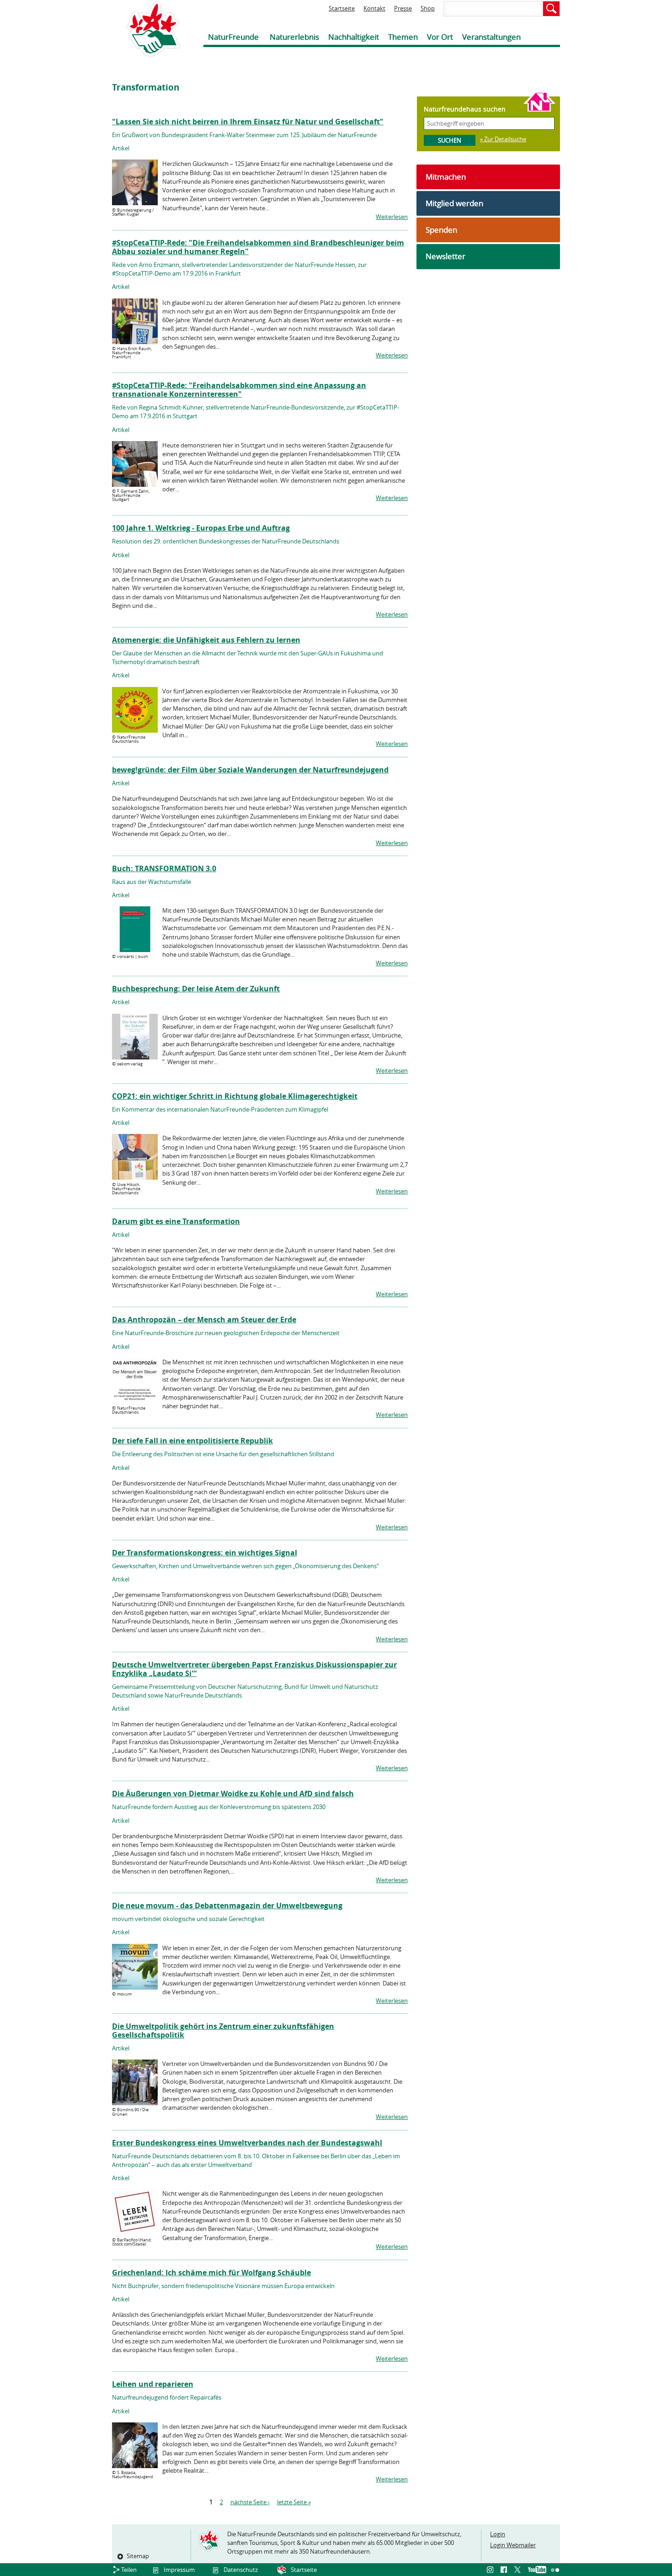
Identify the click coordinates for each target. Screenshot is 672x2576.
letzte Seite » (294, 2502)
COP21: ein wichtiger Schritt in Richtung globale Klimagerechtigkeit (235, 1096)
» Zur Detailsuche (503, 139)
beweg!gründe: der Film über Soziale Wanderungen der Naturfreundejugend (250, 770)
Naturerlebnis (294, 37)
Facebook (505, 2570)
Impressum (179, 2570)
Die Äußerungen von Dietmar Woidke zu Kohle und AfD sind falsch (233, 1794)
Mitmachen (446, 177)
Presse (403, 8)
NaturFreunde (233, 37)
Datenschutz (241, 2570)
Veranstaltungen (491, 37)
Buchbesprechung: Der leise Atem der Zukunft (196, 989)
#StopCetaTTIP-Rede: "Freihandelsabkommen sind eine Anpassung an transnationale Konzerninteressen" (239, 390)
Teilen (129, 2570)
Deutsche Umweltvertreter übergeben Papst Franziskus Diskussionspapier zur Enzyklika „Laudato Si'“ (254, 1669)
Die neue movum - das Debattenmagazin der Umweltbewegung (227, 1905)
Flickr (555, 2570)
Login (498, 2534)
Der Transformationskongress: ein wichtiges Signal (205, 1553)
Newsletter (445, 256)
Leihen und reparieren (153, 2384)
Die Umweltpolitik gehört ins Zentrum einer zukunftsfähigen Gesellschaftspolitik (223, 2030)
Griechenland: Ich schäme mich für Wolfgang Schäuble (211, 2273)
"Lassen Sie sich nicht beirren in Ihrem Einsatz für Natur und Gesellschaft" (248, 122)
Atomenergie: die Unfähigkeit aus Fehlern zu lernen (206, 640)
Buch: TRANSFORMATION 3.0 (164, 868)
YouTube (537, 2570)
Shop (428, 8)
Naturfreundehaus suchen (465, 109)
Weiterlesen (392, 217)
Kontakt (374, 8)
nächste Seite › (250, 2502)
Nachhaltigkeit (354, 37)
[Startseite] (146, 29)
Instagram (491, 2570)
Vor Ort (440, 37)
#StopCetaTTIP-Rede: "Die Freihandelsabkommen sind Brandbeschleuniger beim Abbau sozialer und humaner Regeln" (258, 247)
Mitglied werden (454, 203)
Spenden (441, 230)
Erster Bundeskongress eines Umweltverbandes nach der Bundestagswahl (247, 2143)
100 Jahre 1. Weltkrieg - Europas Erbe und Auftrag (201, 528)
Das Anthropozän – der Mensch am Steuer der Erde (204, 1320)
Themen (403, 37)
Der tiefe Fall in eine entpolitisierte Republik (192, 1441)
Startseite (342, 8)
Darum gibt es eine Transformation (176, 1221)
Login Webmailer (513, 2545)
